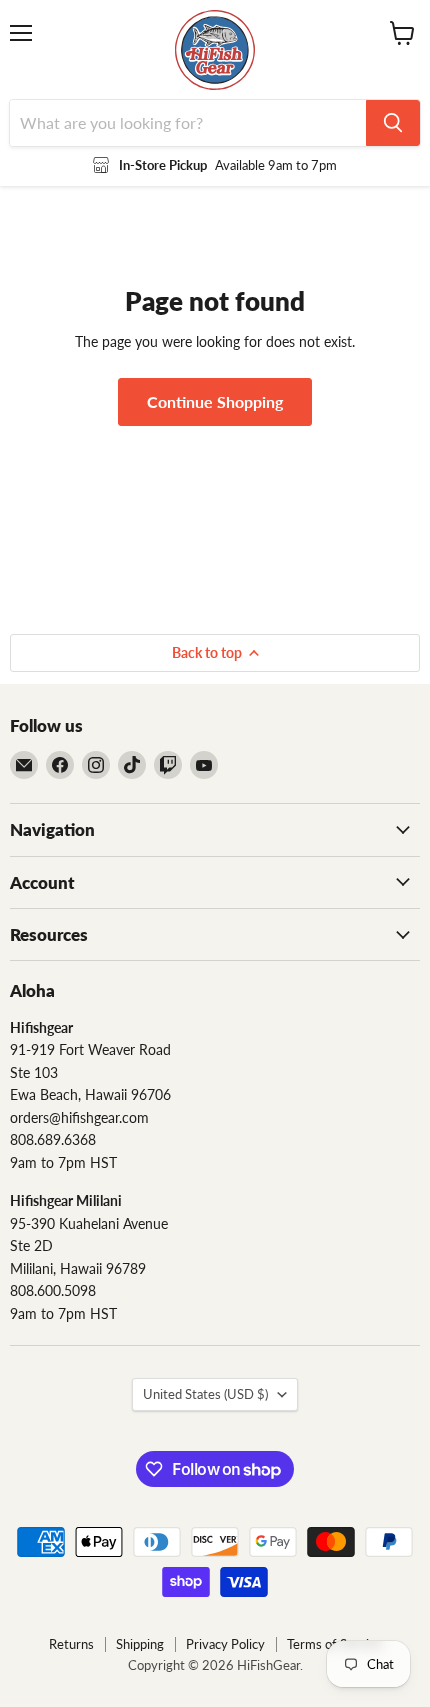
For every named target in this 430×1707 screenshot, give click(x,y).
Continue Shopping (215, 401)
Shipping (140, 1644)
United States (205, 1394)
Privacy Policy (225, 1644)
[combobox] (188, 123)
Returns (71, 1644)
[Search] (393, 123)
